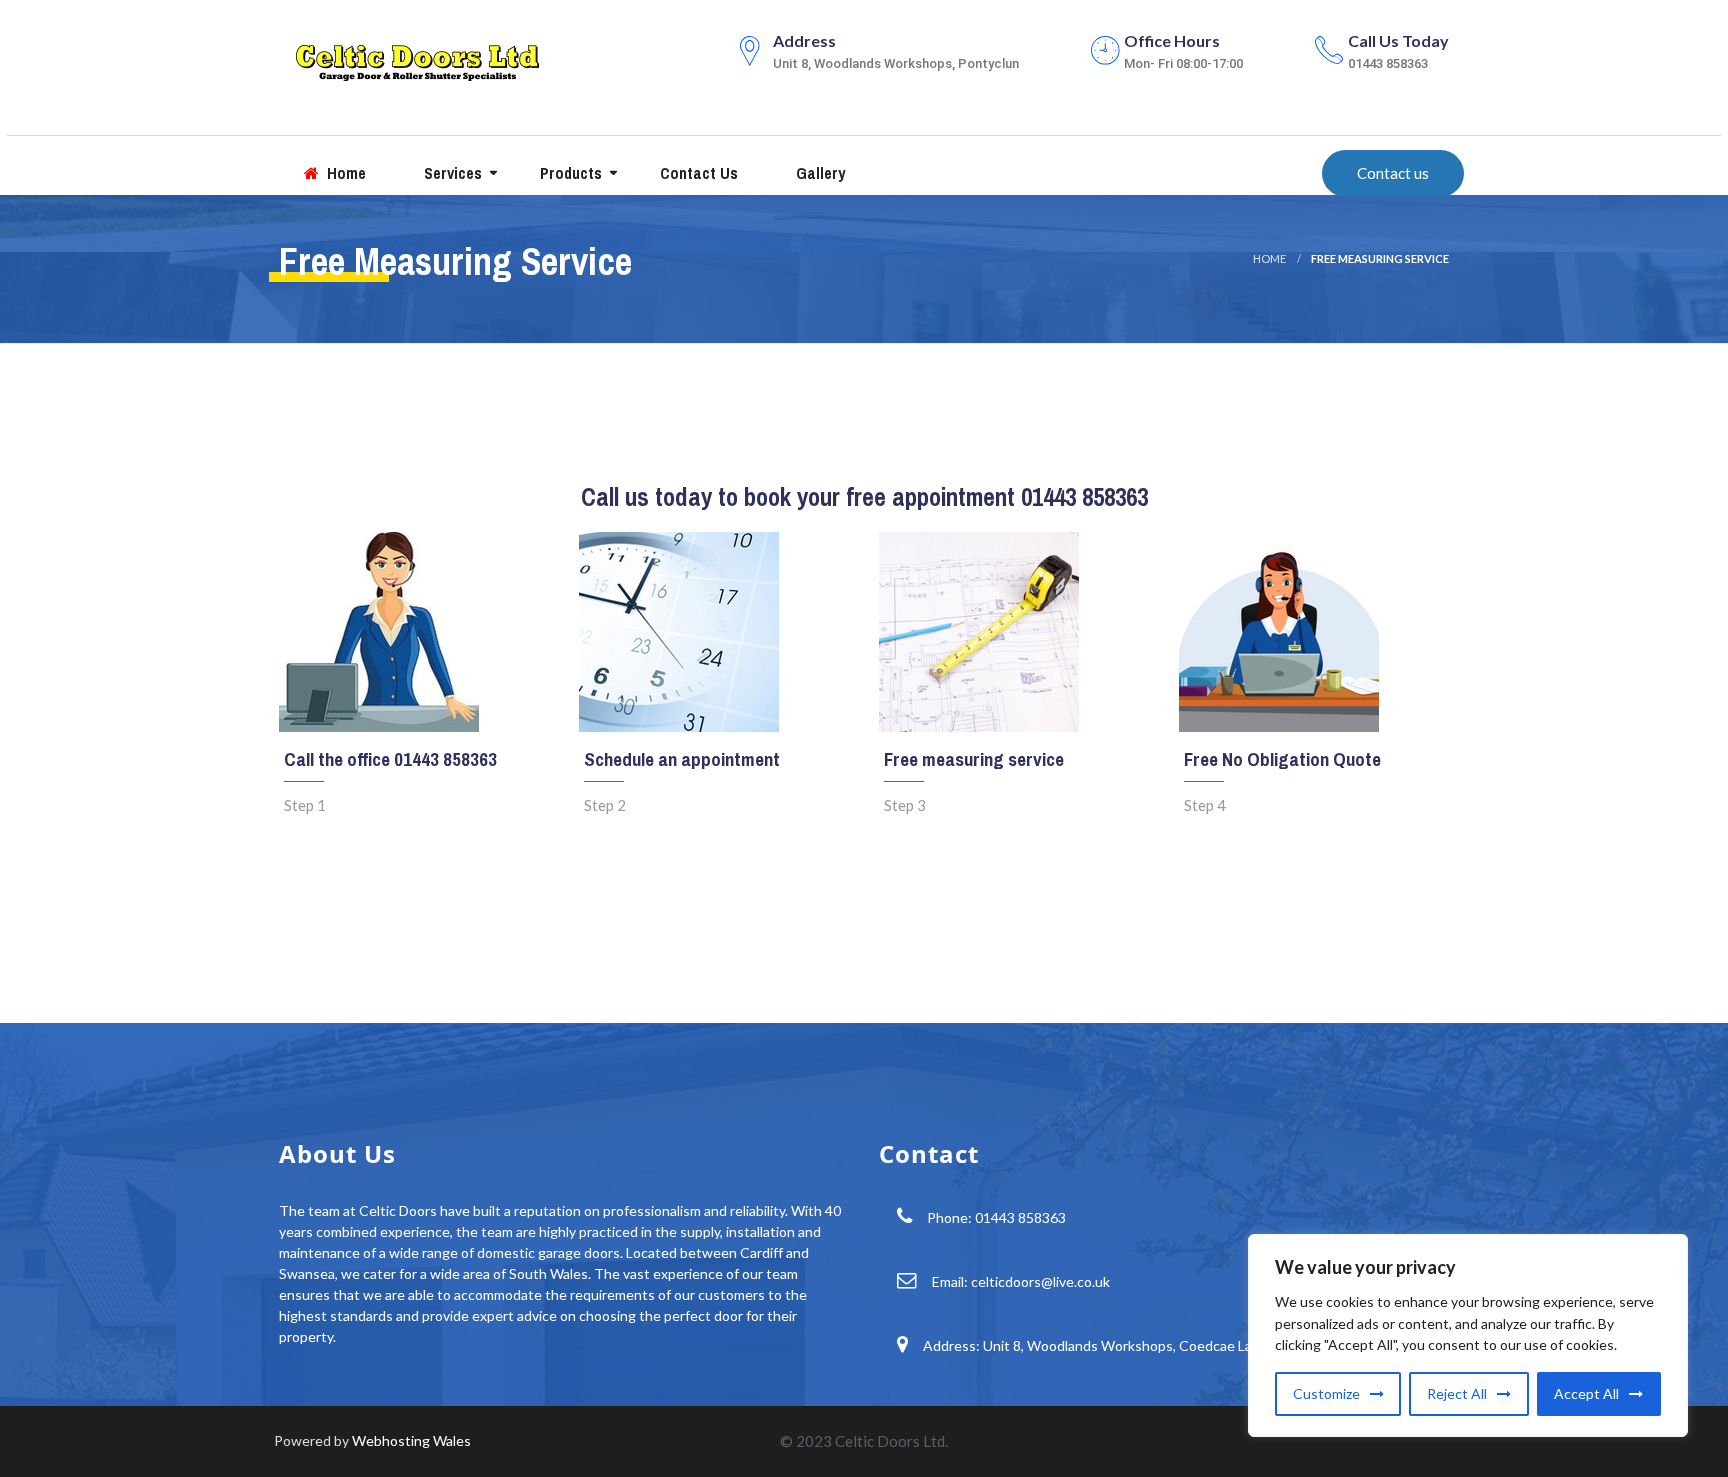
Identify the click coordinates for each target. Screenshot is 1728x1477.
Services (451, 173)
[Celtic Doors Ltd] (417, 58)
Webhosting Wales (411, 1440)
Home (344, 173)
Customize (1326, 1393)
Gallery (818, 173)
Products (569, 173)
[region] (1468, 1335)
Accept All (1586, 1393)
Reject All (1457, 1393)
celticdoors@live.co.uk (1040, 1281)
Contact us (697, 173)
